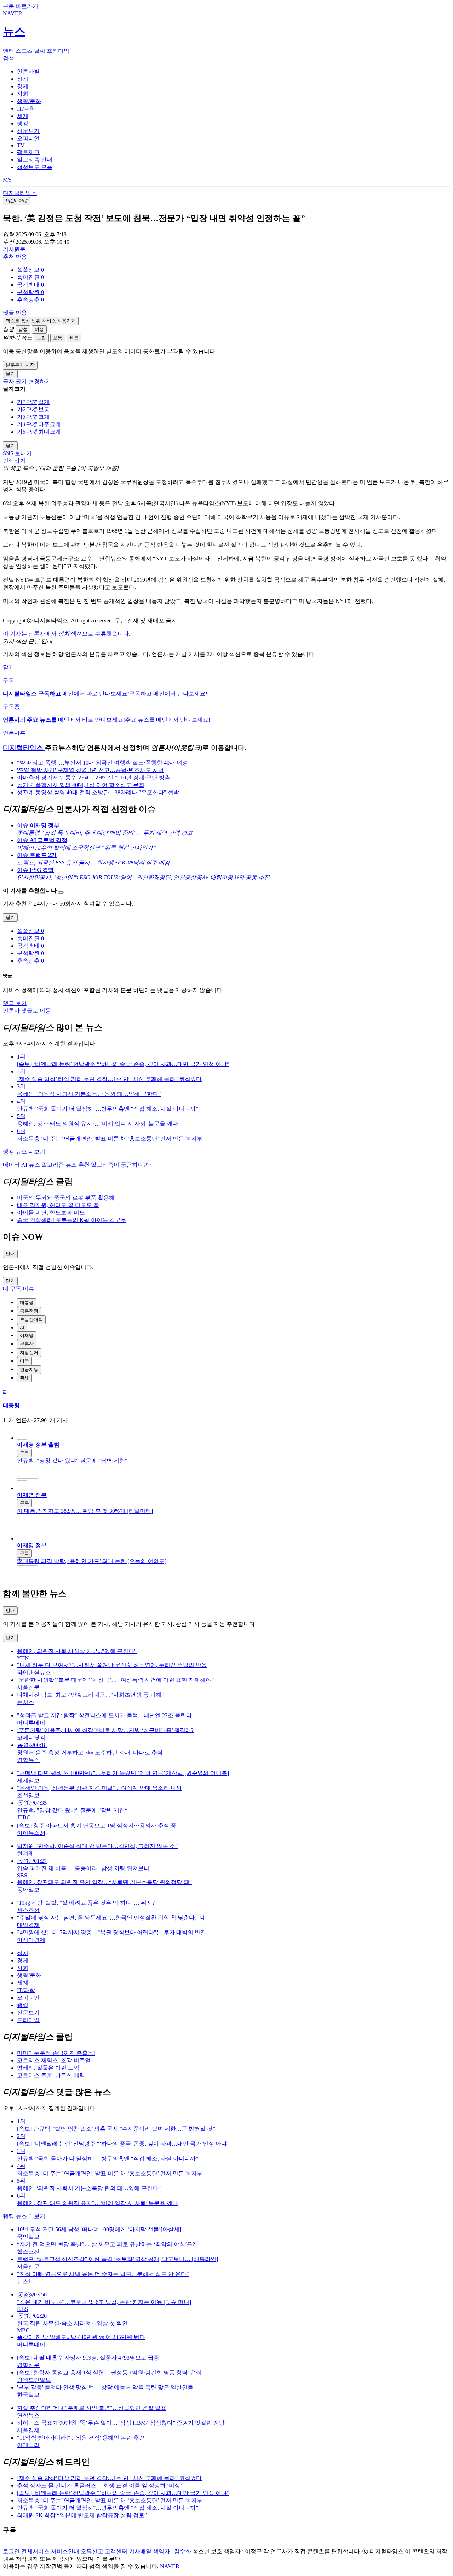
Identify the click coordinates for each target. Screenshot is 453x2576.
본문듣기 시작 (20, 365)
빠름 (74, 338)
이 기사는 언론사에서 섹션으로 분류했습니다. (67, 634)
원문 (14, 249)
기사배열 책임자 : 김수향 (160, 2551)
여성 (39, 329)
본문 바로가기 (21, 6)
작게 (44, 402)
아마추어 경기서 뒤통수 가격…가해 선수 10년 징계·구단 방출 (94, 777)
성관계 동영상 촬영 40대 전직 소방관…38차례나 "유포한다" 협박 (98, 792)
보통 (58, 338)
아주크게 (50, 424)
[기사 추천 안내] (61, 892)
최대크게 (50, 432)
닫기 (8, 667)
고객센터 (116, 2551)
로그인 (11, 2551)
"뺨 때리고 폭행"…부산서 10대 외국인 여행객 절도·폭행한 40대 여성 (102, 763)
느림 (41, 338)
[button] (30, 270)
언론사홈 (14, 733)
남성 (23, 329)
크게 (44, 417)
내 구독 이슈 (18, 1289)
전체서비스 (35, 2551)
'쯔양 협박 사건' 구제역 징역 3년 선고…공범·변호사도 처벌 (90, 770)
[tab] (28, 71)
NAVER (170, 2566)
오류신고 (92, 2551)
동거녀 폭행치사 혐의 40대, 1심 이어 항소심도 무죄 (81, 785)
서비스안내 (65, 2551)
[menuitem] (234, 270)
